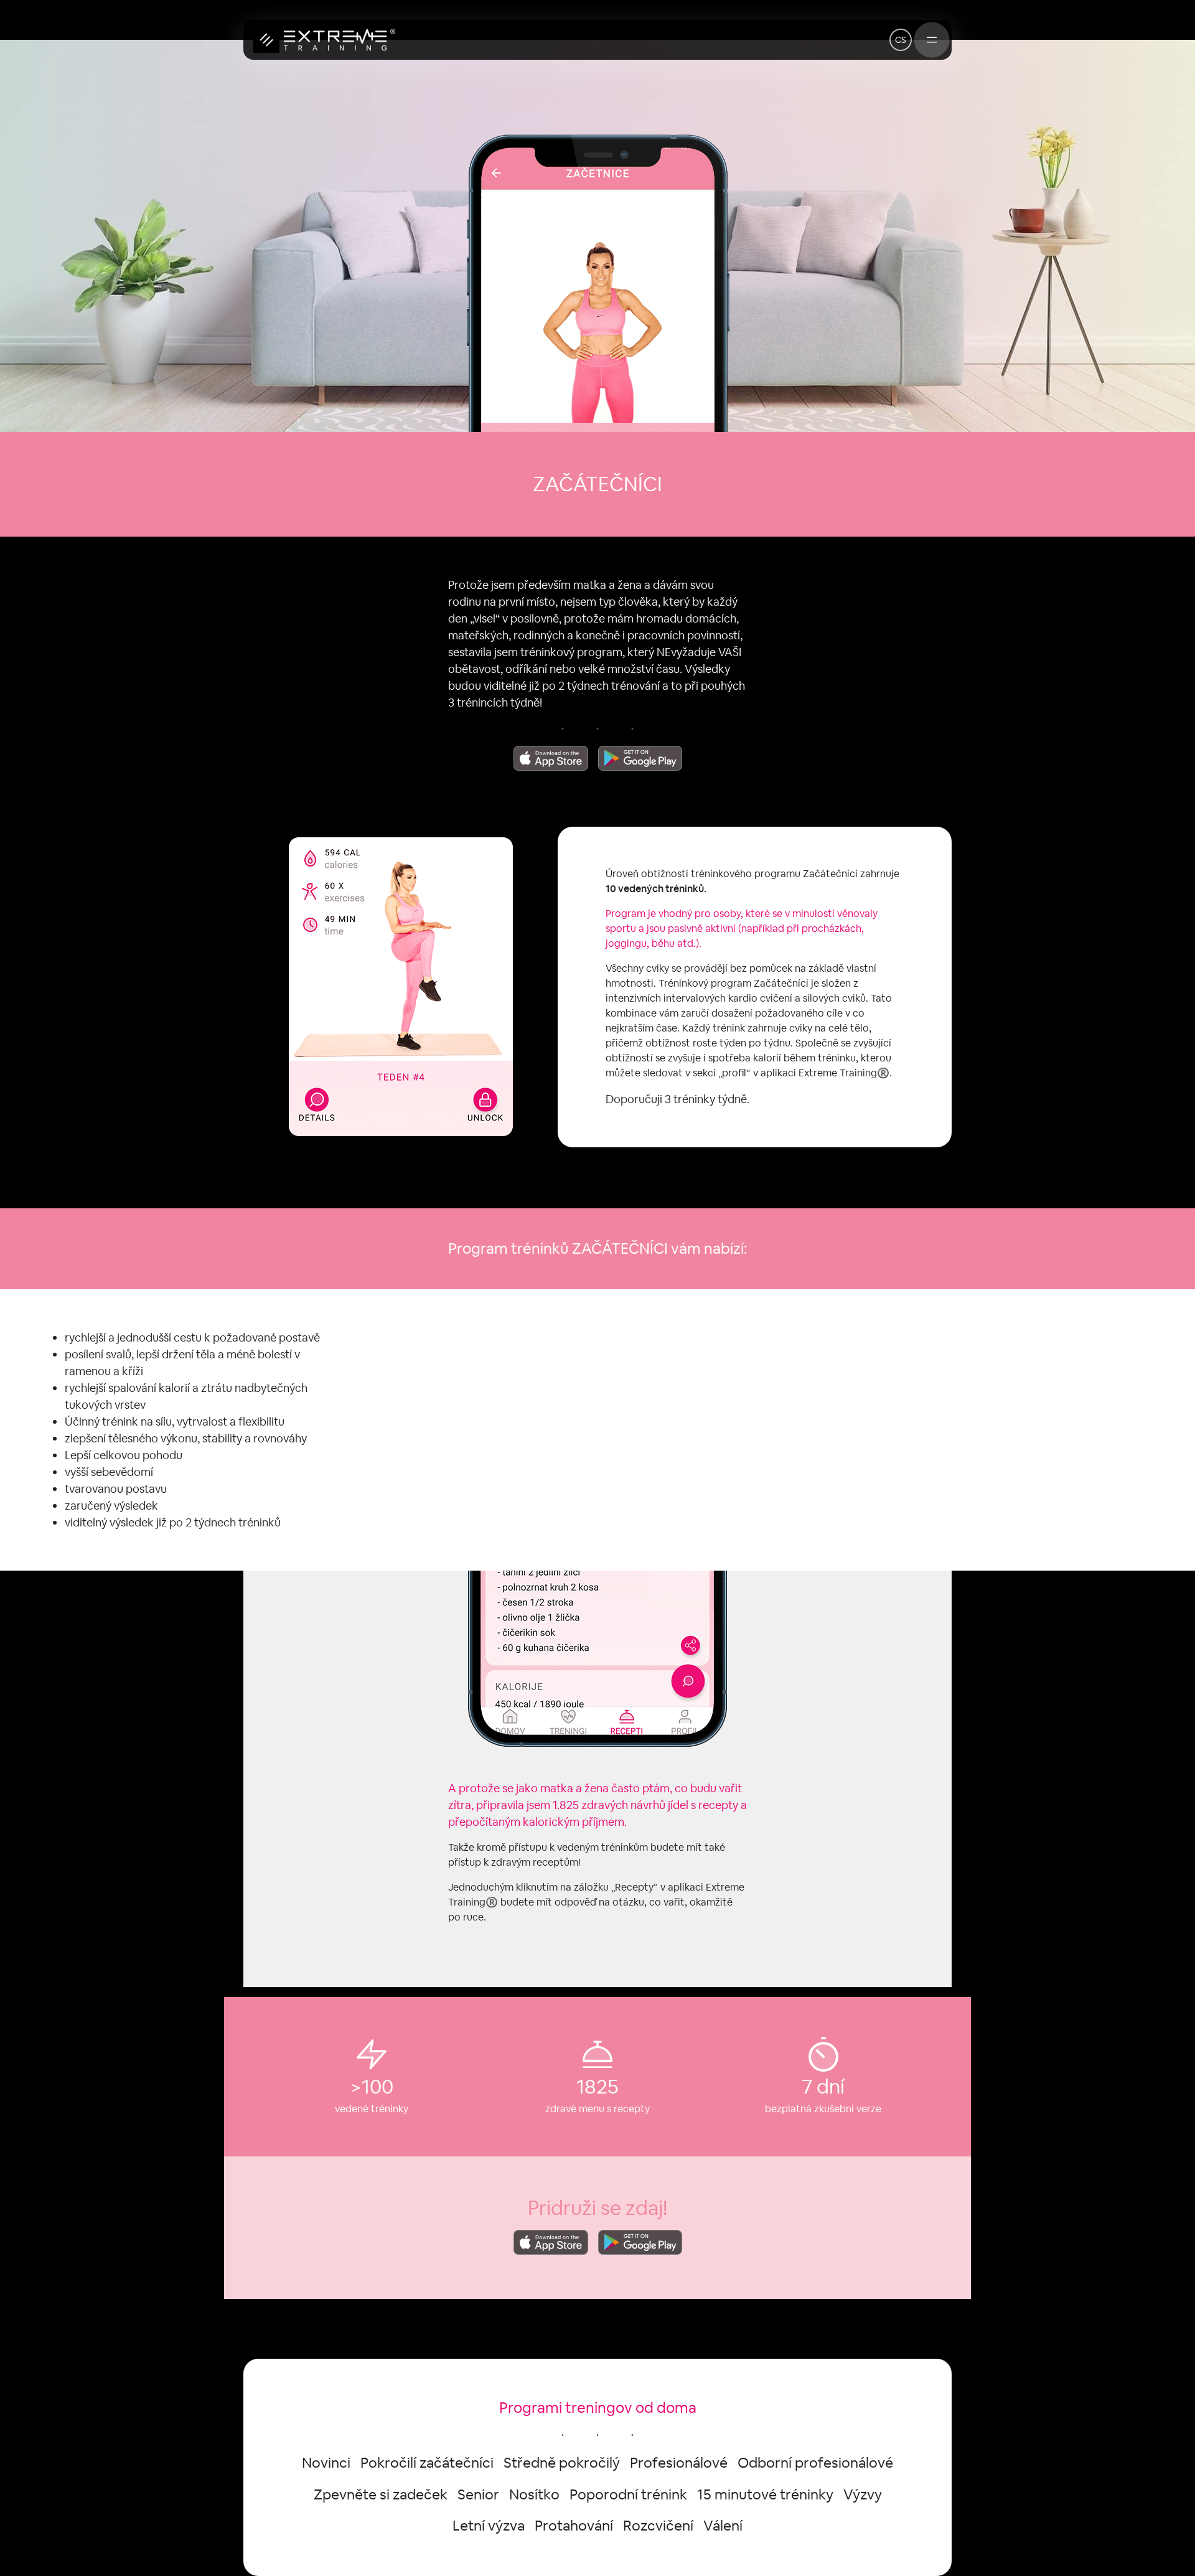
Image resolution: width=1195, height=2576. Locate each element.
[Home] (324, 40)
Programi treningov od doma (598, 2408)
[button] (901, 40)
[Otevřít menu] (932, 40)
